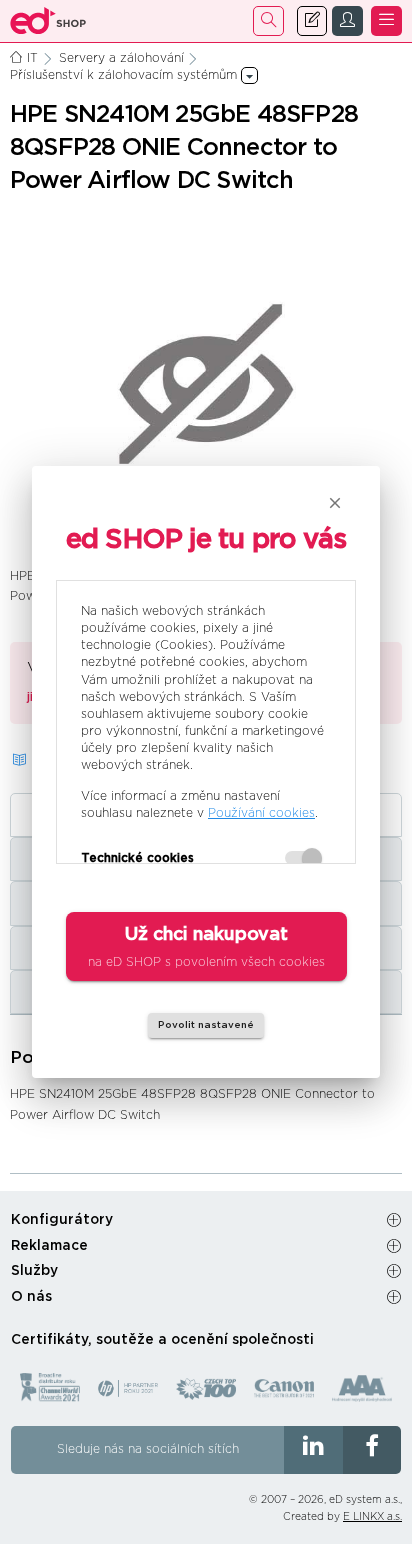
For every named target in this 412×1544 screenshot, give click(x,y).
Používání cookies (261, 813)
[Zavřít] (335, 503)
